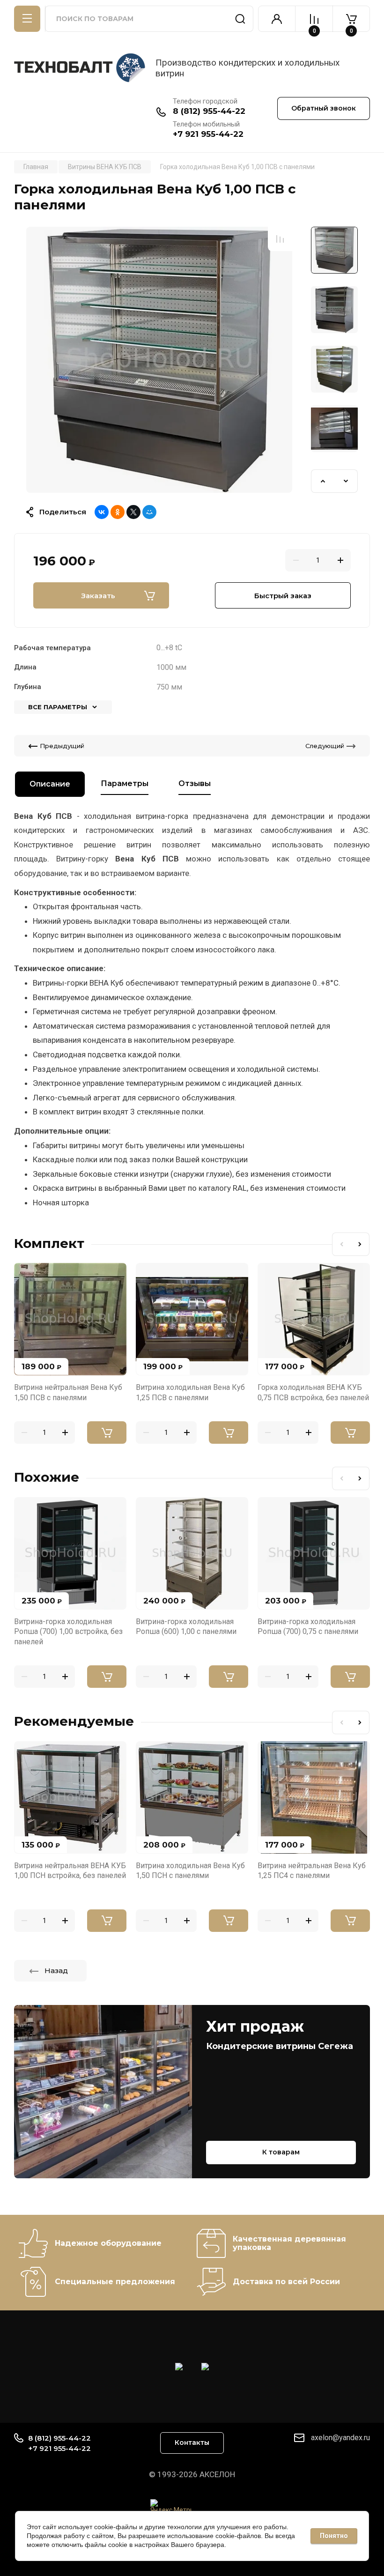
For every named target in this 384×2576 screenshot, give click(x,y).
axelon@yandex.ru (340, 2438)
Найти (240, 19)
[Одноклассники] (118, 512)
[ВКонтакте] (102, 512)
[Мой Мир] (149, 512)
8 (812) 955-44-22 (209, 111)
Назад (56, 1971)
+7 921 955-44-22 (208, 134)
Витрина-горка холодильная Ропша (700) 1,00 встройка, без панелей (68, 1632)
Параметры (125, 783)
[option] (159, 360)
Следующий (325, 746)
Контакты (192, 2442)
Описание (50, 784)
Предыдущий (62, 746)
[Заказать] (107, 1433)
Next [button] (346, 481)
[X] (133, 512)
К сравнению (280, 239)
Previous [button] (323, 481)
